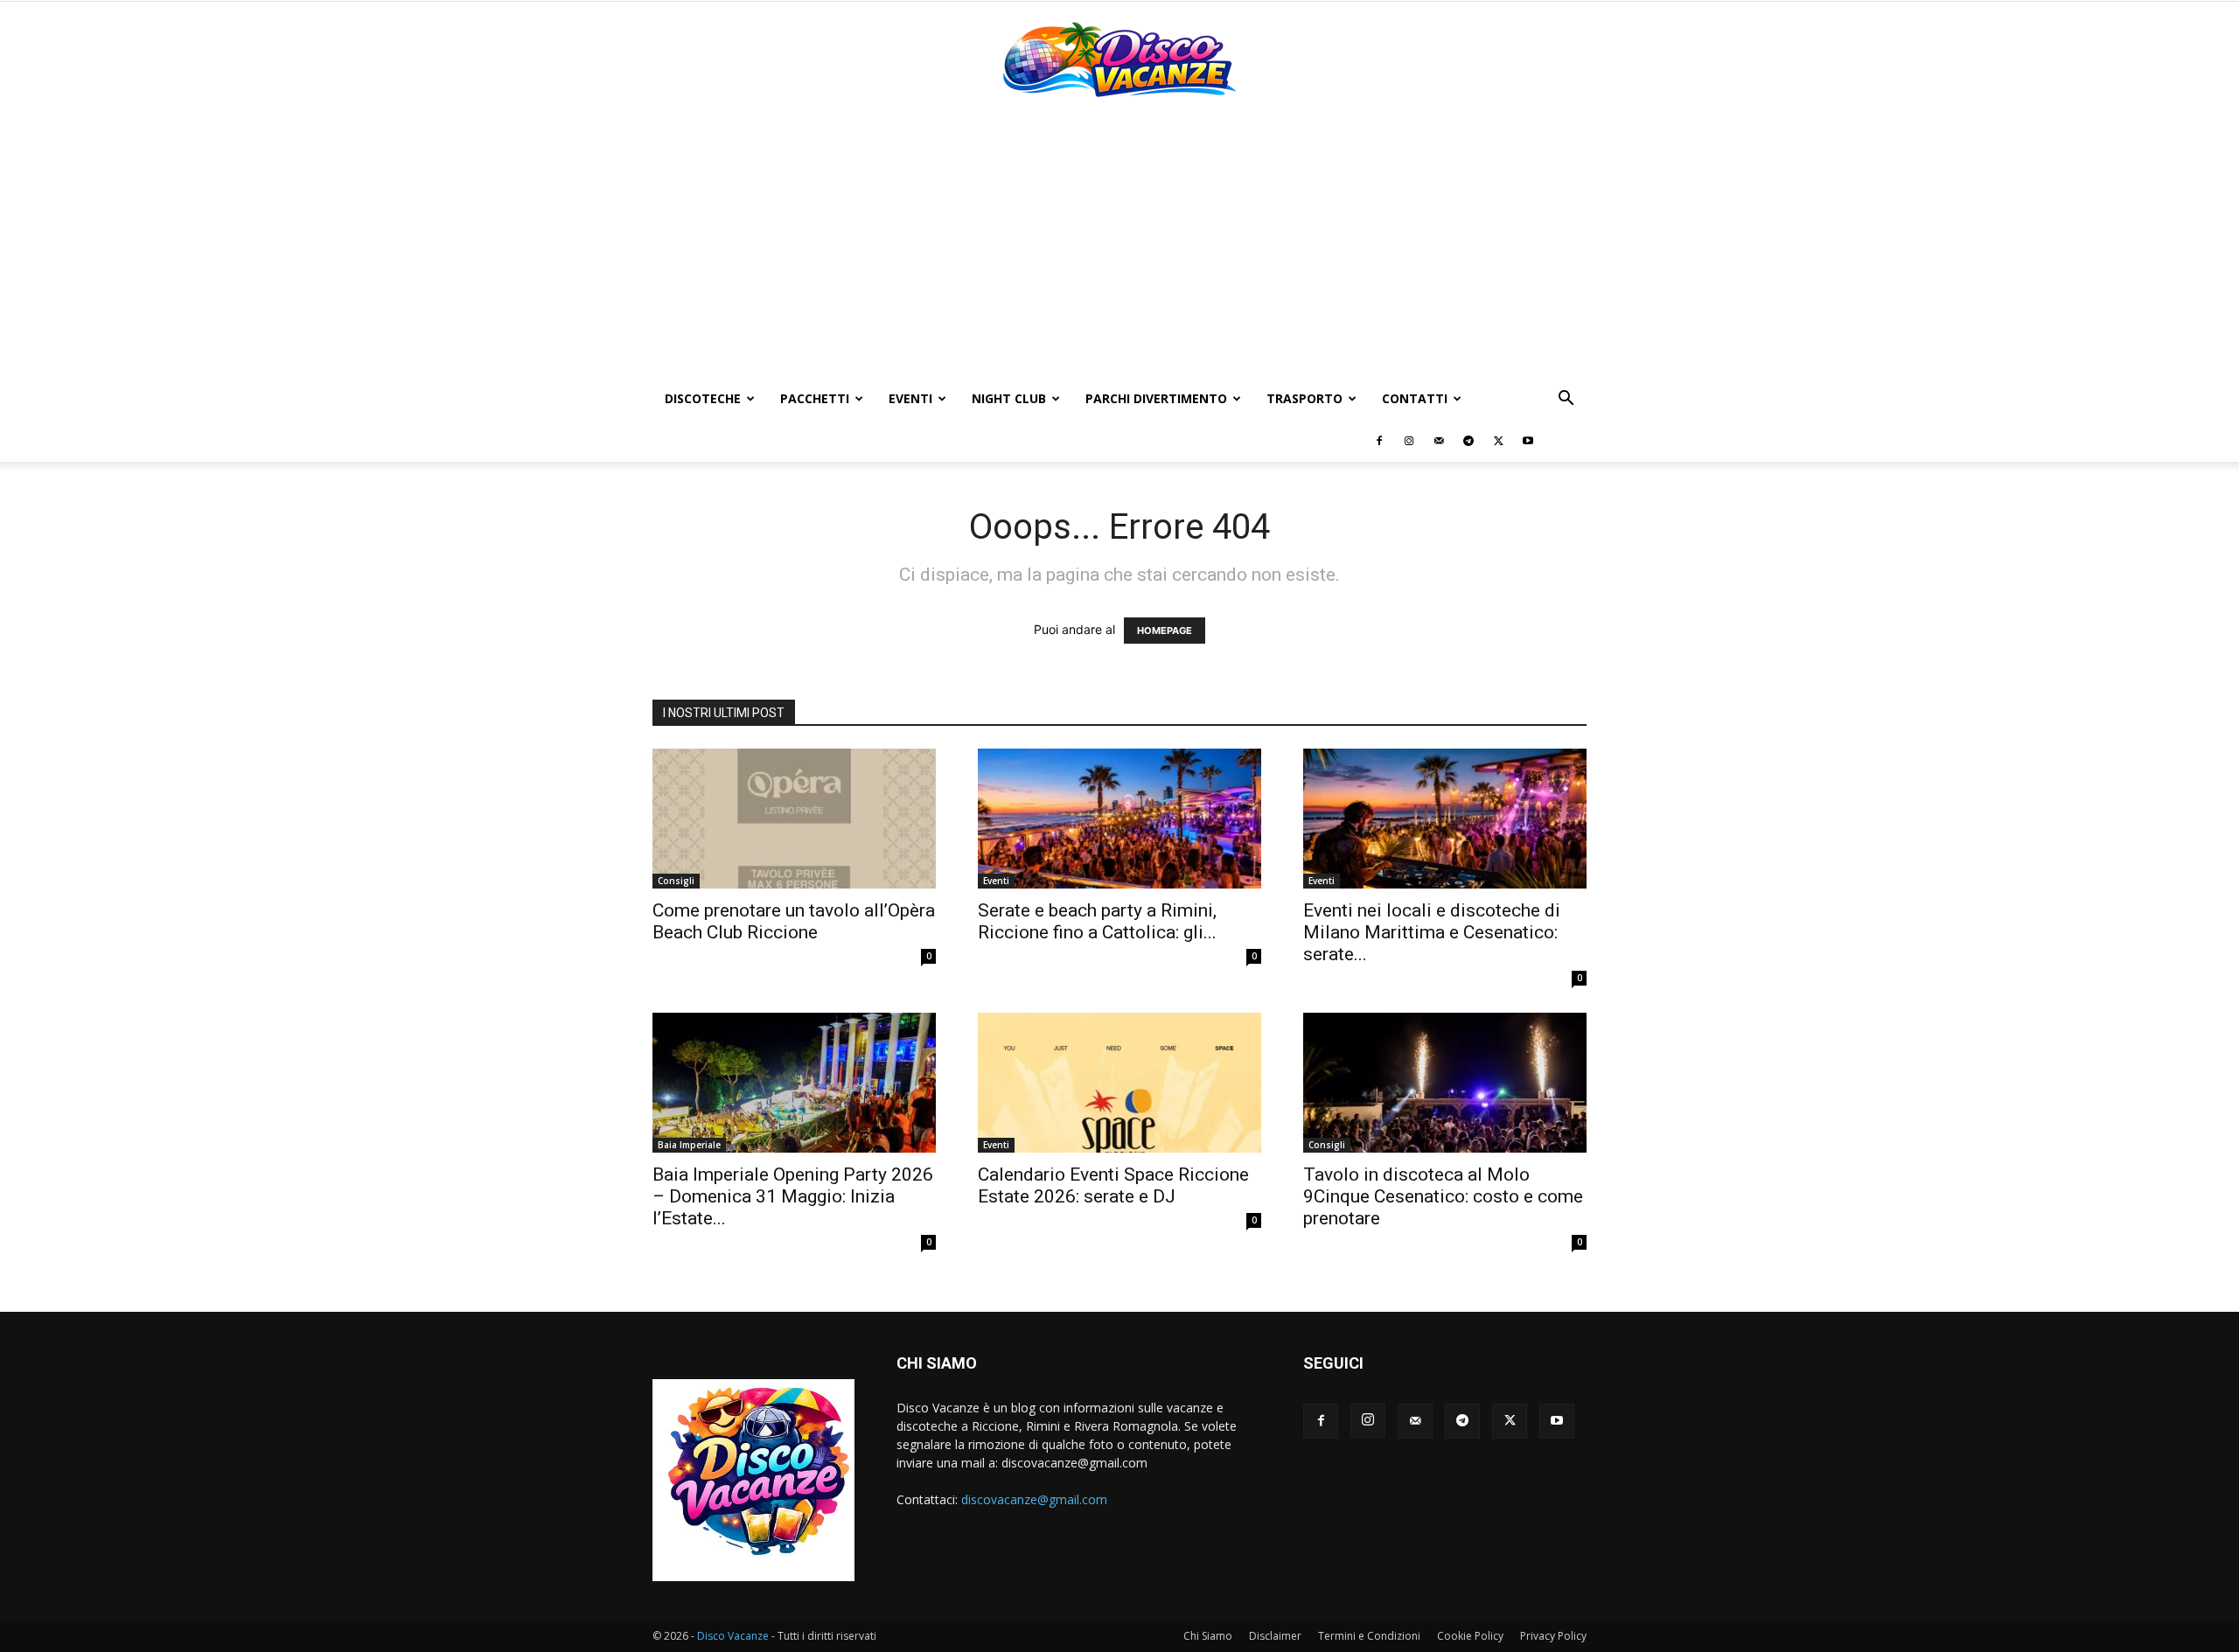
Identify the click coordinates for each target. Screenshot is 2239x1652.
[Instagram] (1409, 441)
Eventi (910, 398)
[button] (1566, 400)
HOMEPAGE (1165, 631)
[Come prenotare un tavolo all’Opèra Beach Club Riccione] (794, 819)
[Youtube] (1528, 441)
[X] (1498, 441)
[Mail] (1439, 441)
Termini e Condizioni (1369, 1636)
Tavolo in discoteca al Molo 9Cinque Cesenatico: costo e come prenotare (1443, 1196)
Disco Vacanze (733, 1636)
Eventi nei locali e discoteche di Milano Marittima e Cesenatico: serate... (1432, 932)
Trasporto (1304, 398)
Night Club (1009, 398)
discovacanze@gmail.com (1034, 1499)
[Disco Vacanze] (1119, 59)
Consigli (676, 881)
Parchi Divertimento (1156, 398)
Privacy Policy (1553, 1636)
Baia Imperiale (689, 1145)
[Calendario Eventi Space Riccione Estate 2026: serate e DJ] (1119, 1083)
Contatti (1415, 398)
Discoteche (703, 398)
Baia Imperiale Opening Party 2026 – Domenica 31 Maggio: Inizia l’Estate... (793, 1196)
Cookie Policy (1470, 1636)
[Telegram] (1468, 441)
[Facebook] (1379, 441)
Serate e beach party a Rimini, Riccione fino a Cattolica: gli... (1097, 921)
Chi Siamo (1208, 1636)
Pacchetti (815, 398)
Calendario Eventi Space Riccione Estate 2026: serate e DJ (1113, 1185)
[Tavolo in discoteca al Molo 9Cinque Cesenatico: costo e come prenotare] (1445, 1083)
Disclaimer (1275, 1636)
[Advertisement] (1119, 247)
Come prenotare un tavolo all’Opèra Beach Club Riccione (794, 921)
